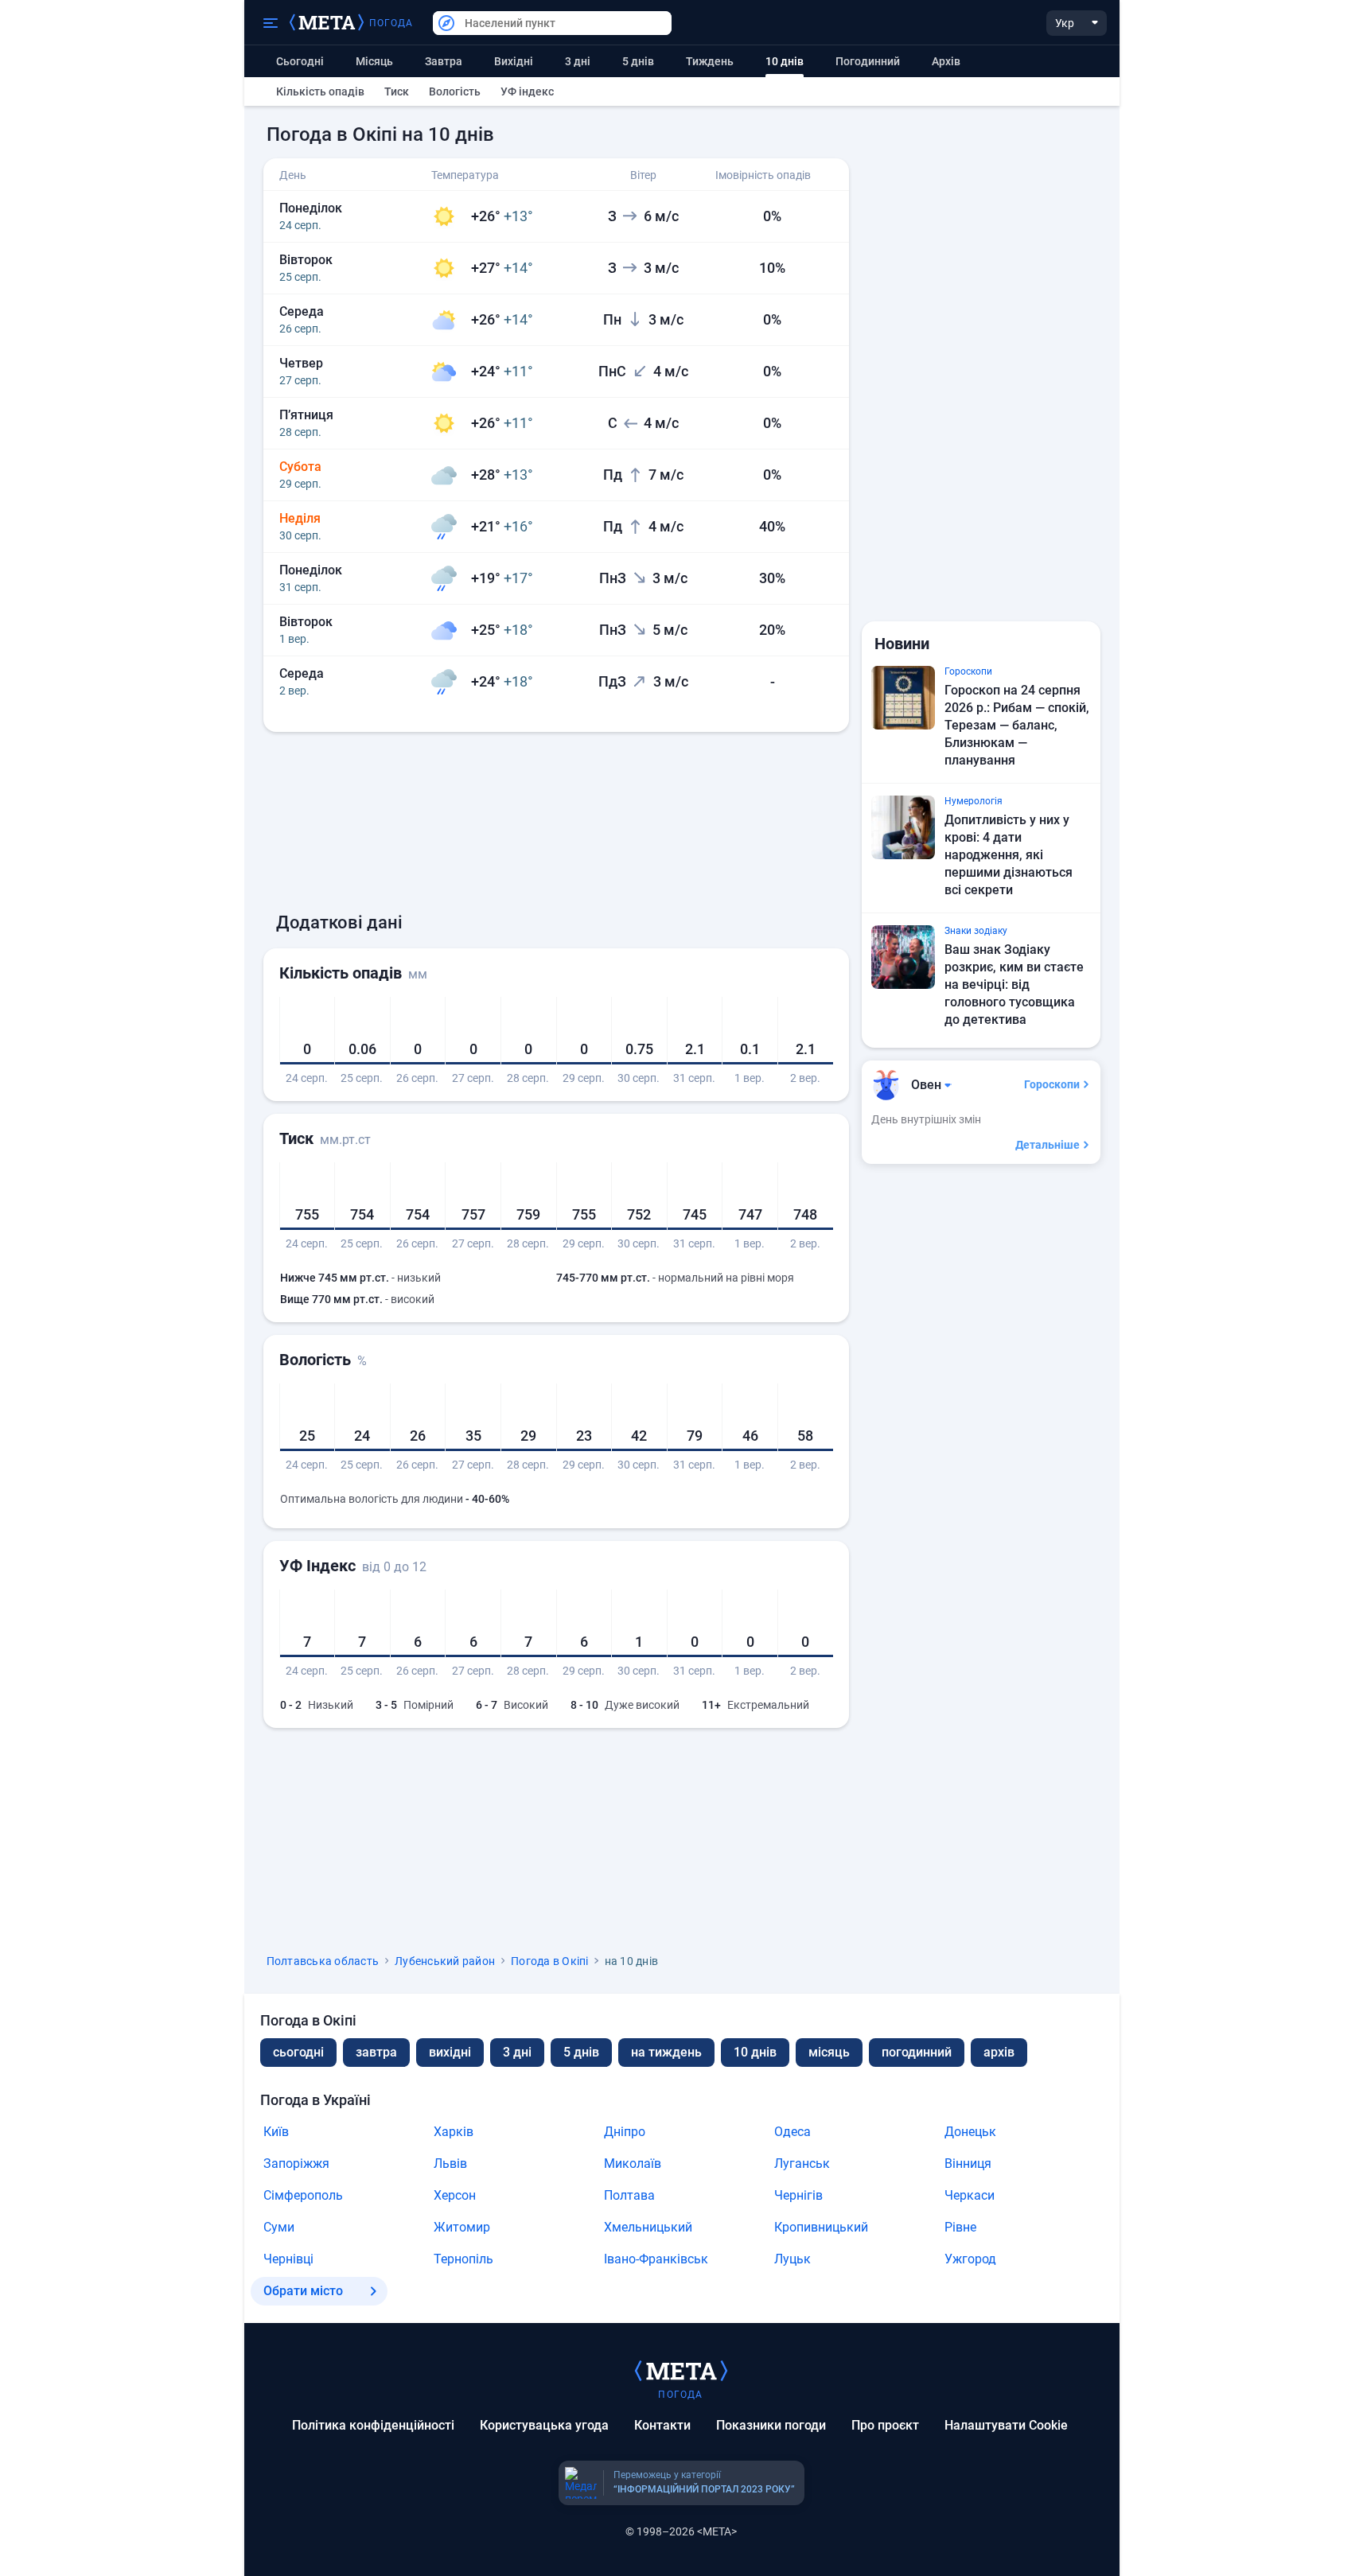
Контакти (662, 2425)
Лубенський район (445, 1961)
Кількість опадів (320, 91)
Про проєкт (885, 2425)
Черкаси (970, 2195)
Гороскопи (1052, 1084)
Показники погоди (771, 2425)
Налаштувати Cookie (1006, 2425)
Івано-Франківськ (656, 2259)
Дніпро (625, 2132)
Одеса (792, 2132)
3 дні (578, 61)
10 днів (755, 2052)
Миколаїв (633, 2164)
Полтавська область (323, 1961)
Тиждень (710, 61)
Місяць (374, 61)
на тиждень (666, 2052)
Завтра (444, 61)
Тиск (397, 91)
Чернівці (288, 2259)
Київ (276, 2132)
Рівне (960, 2227)
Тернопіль (463, 2259)
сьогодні (298, 2052)
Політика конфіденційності (373, 2425)
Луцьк (792, 2259)
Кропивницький (821, 2227)
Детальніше (1048, 1145)
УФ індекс (527, 91)
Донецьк (970, 2132)
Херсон (455, 2195)
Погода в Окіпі (550, 1961)
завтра (376, 2052)
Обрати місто (303, 2291)
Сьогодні (300, 61)
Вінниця (968, 2164)
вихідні (514, 61)
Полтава (629, 2195)
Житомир (462, 2227)
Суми (279, 2227)
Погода (391, 23)
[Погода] (681, 2370)
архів (946, 61)
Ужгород (970, 2259)
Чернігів (798, 2195)
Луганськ (802, 2164)
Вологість (455, 91)
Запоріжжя (296, 2164)
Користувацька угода (544, 2425)
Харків (454, 2132)
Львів (450, 2164)
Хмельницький (648, 2227)
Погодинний (868, 61)
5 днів (638, 61)
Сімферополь (303, 2195)
